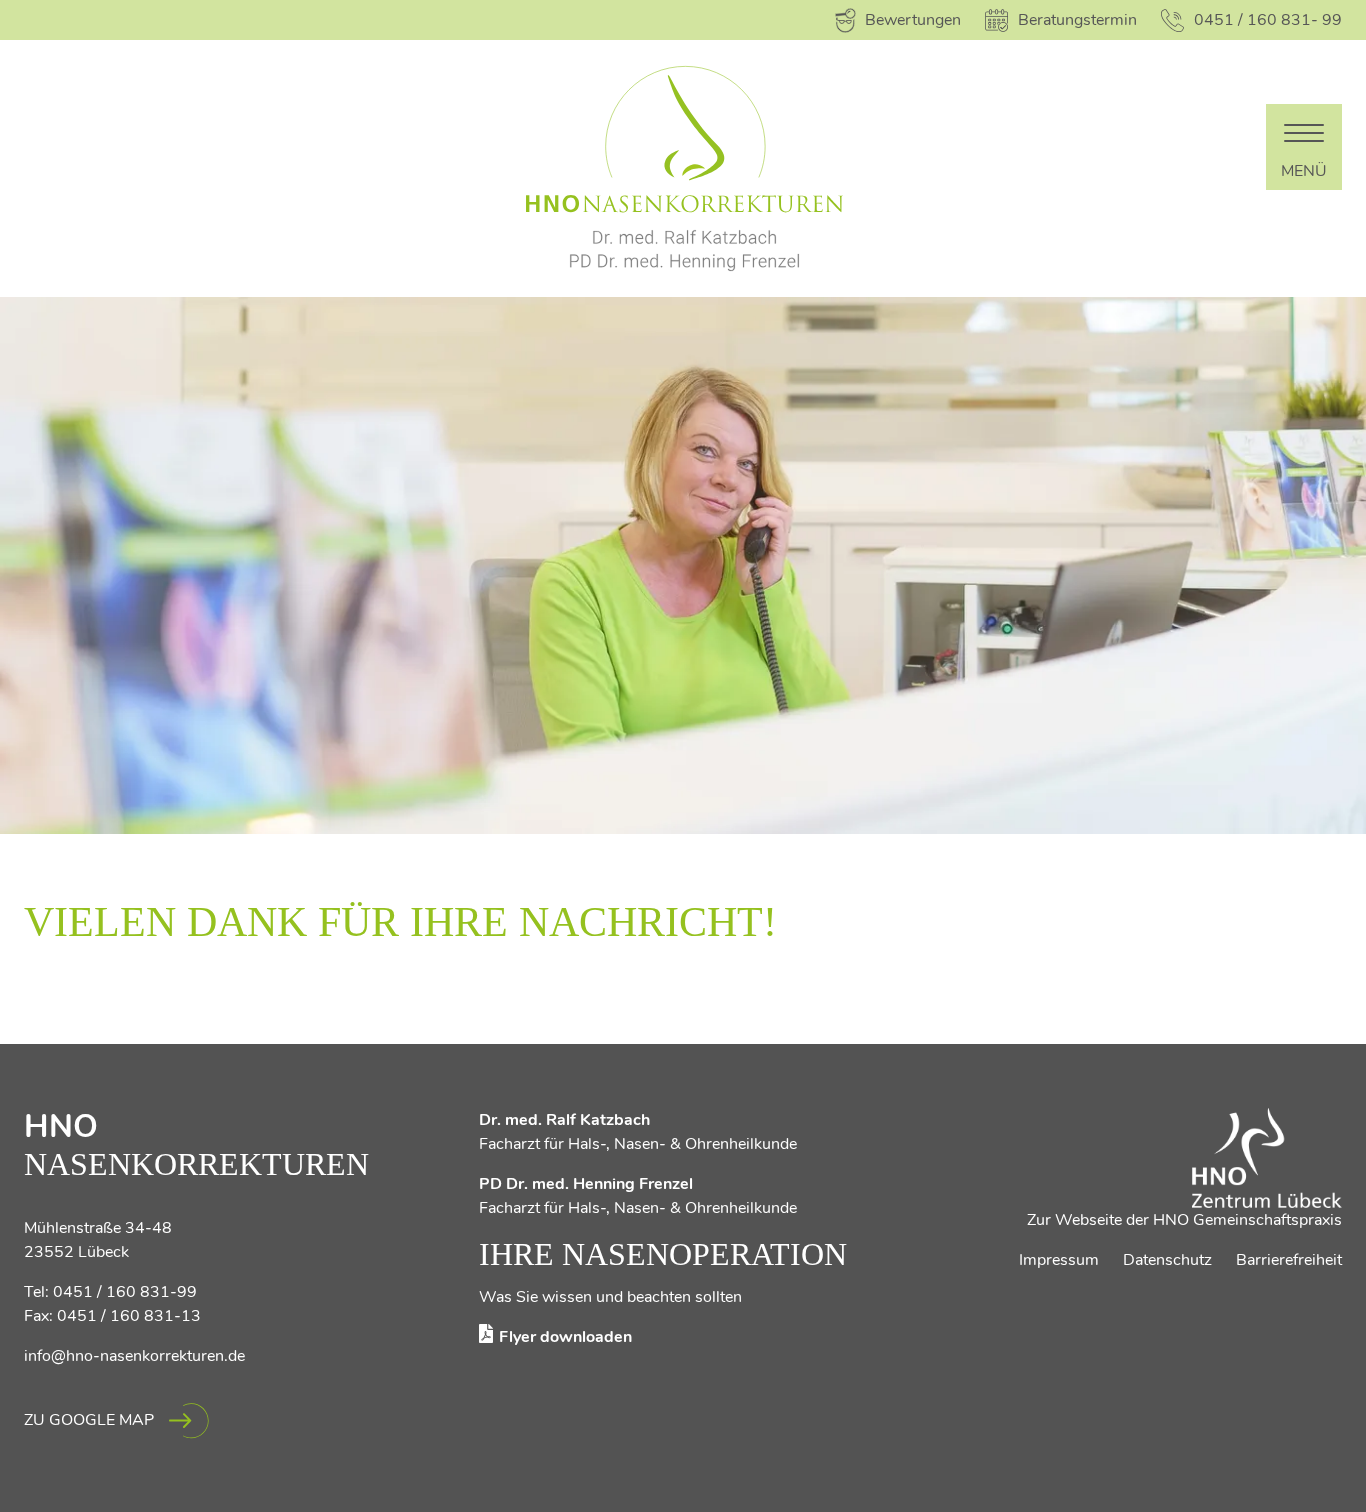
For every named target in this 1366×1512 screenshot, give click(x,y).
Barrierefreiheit (1289, 1260)
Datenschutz (1167, 1260)
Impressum (1059, 1260)
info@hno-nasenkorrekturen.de (134, 1356)
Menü (1304, 171)
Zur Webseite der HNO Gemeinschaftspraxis (1184, 1220)
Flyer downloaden (565, 1337)
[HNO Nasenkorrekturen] (683, 168)
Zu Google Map (89, 1420)
